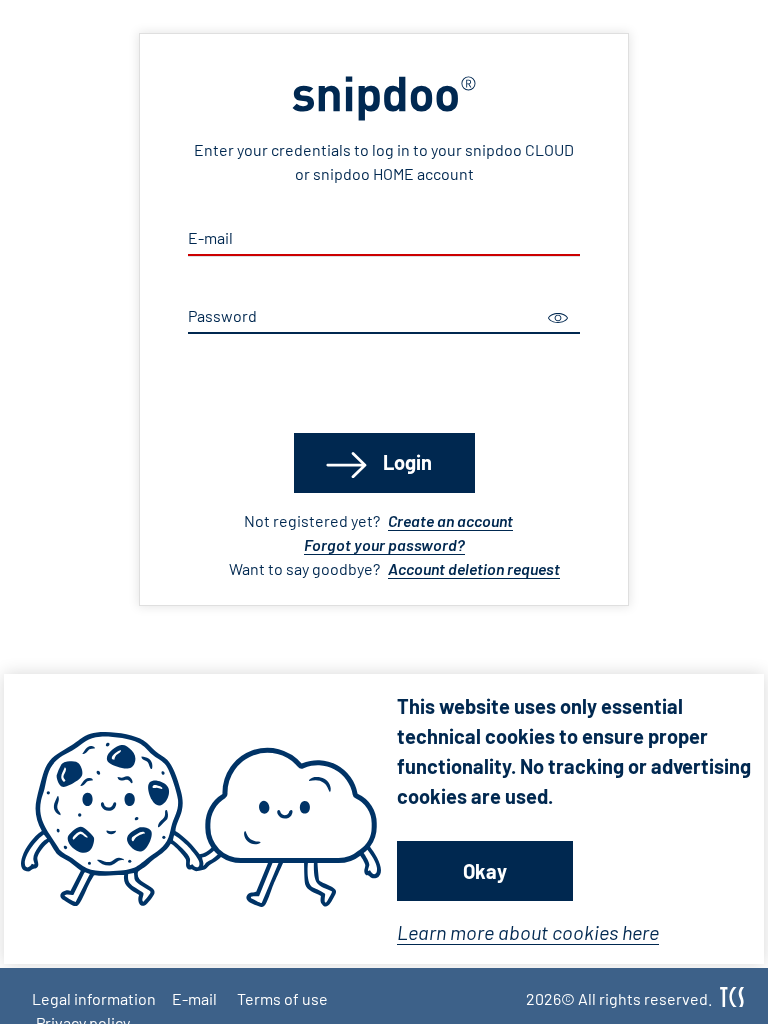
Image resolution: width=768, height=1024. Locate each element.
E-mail (194, 998)
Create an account (450, 520)
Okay (485, 871)
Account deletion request (474, 568)
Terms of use (282, 998)
